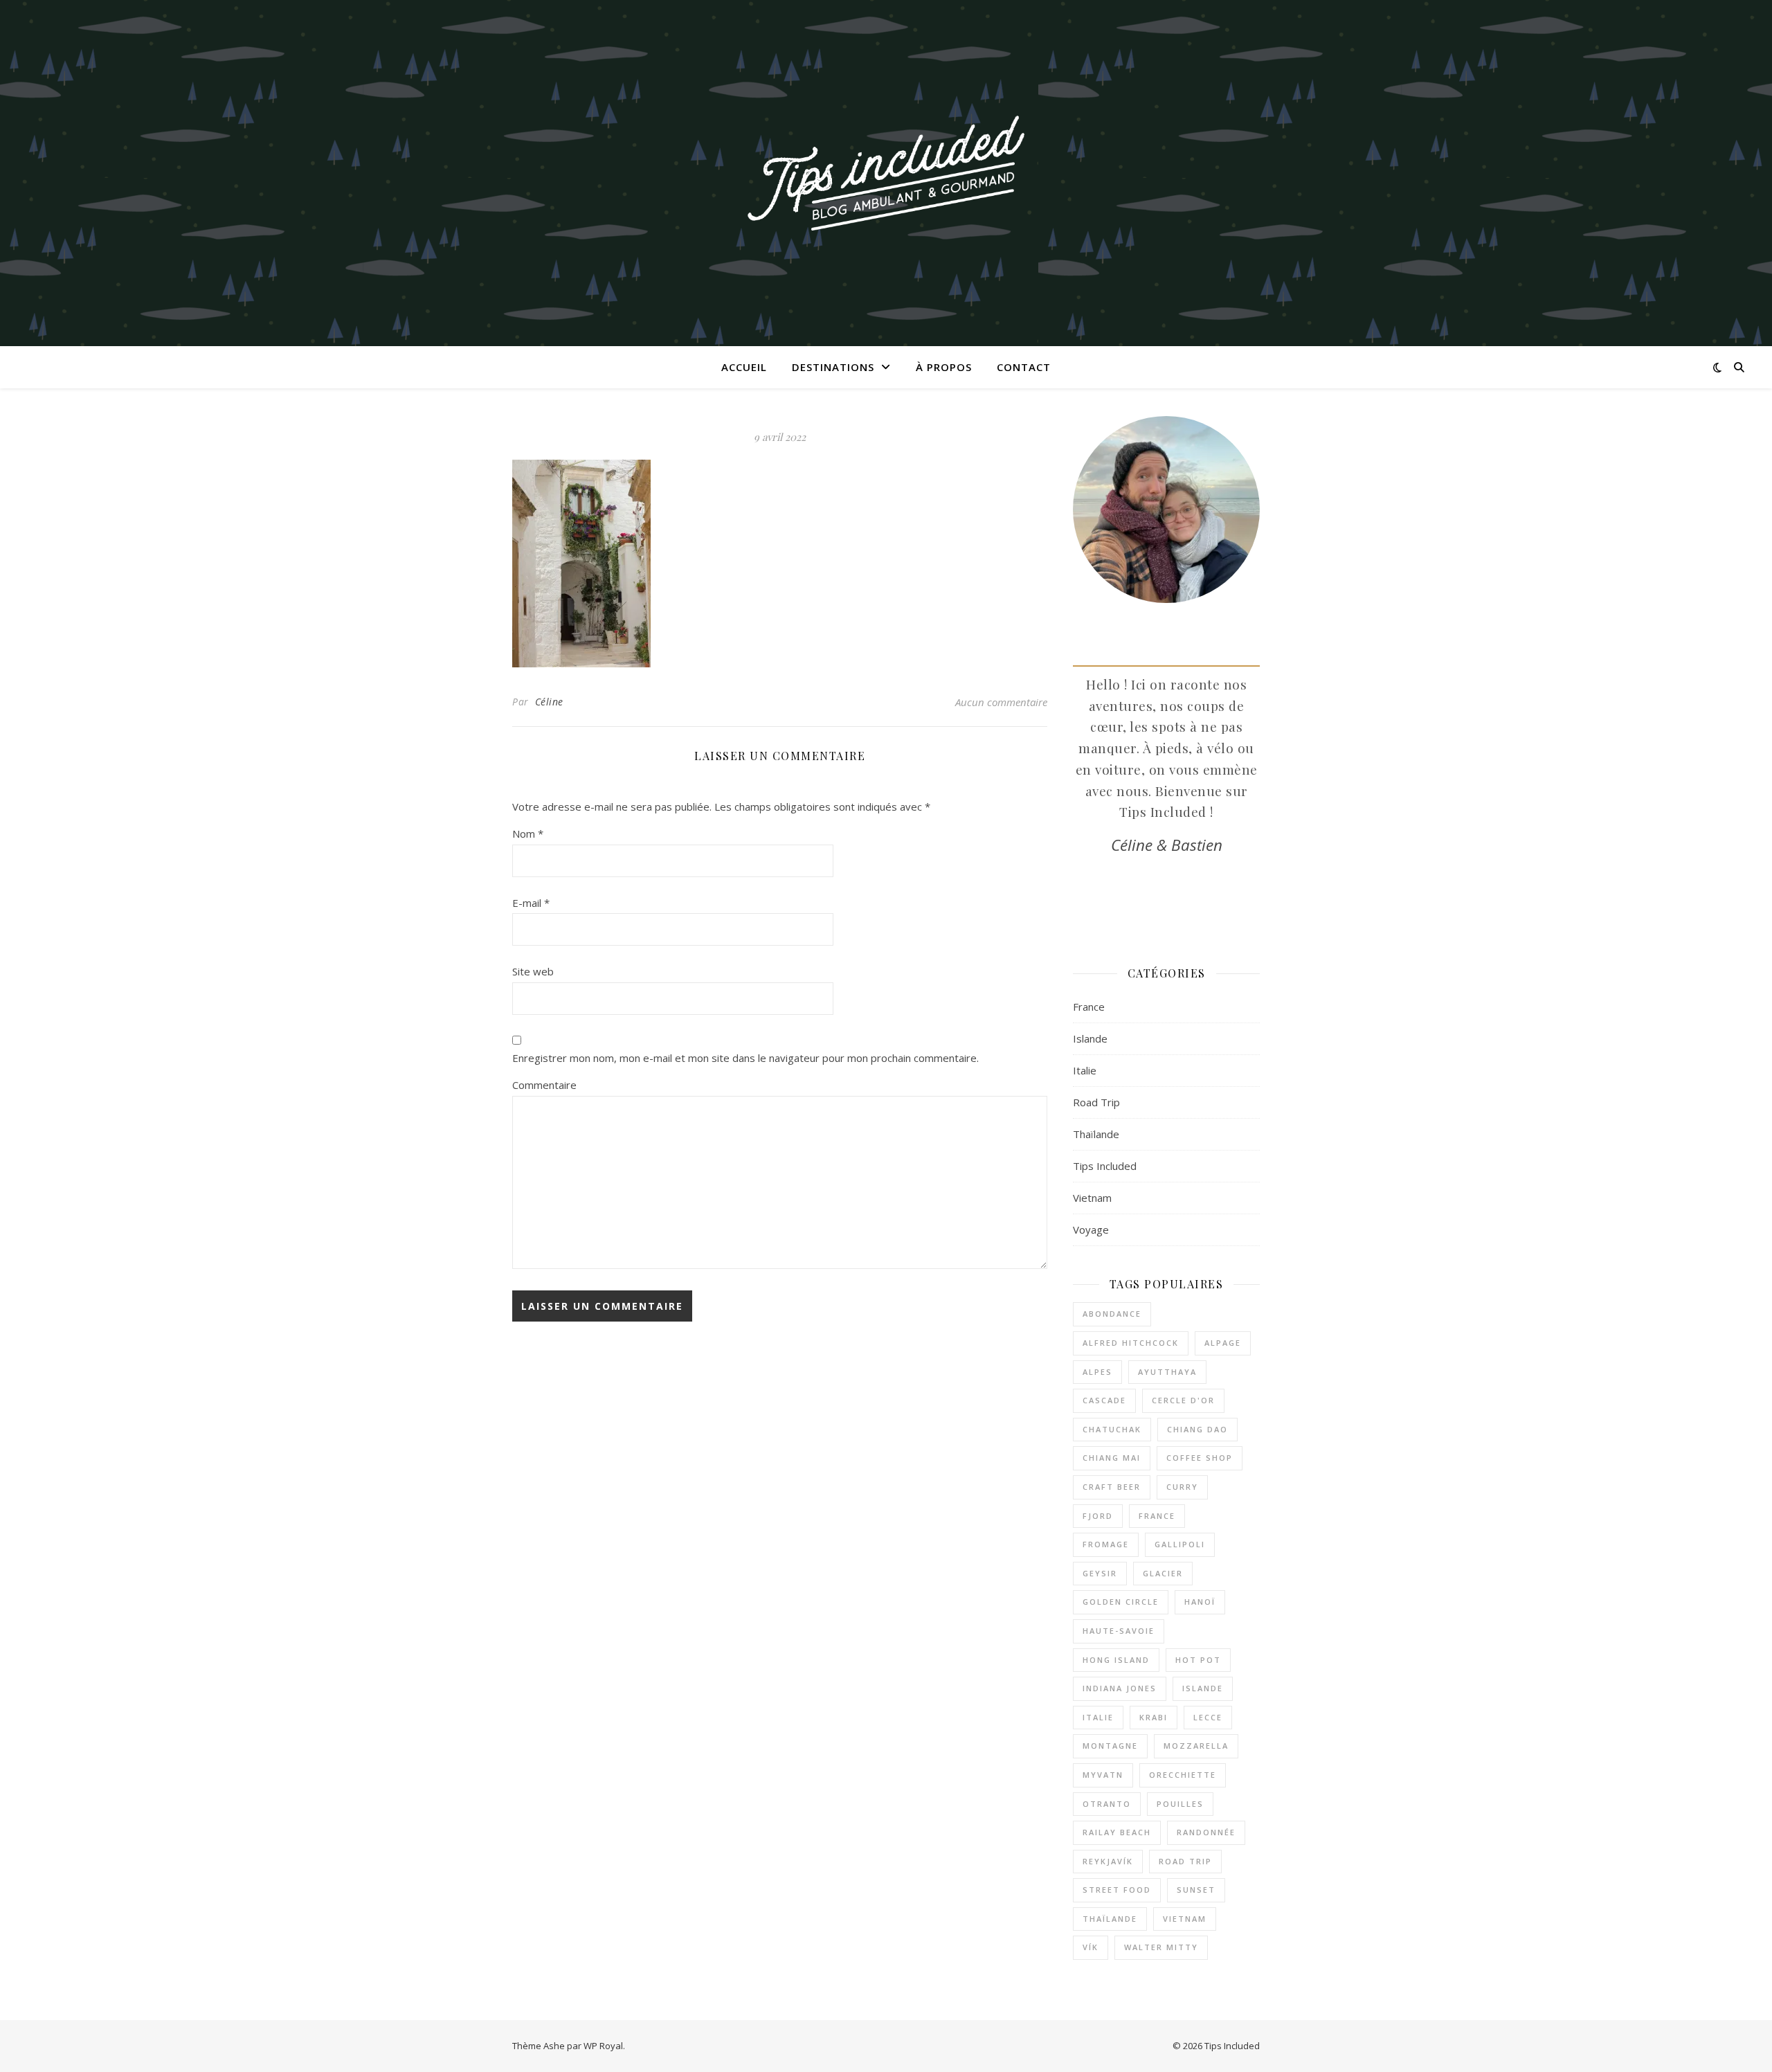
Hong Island (1116, 1660)
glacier (1163, 1573)
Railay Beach (1117, 1832)
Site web (533, 971)
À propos (944, 367)
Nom (528, 834)
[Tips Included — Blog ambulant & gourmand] (886, 173)
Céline (549, 702)
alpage (1223, 1343)
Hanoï (1200, 1602)
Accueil (744, 367)
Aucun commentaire (1001, 702)
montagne (1110, 1746)
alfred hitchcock (1131, 1343)
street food (1117, 1890)
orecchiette (1183, 1775)
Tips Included (1105, 1166)
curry (1182, 1487)
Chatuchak (1112, 1429)
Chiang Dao (1197, 1429)
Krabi (1154, 1717)
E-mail (531, 903)
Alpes (1097, 1372)
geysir (1100, 1573)
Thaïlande (1096, 1134)
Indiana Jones (1120, 1688)
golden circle (1121, 1602)
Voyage (1091, 1229)
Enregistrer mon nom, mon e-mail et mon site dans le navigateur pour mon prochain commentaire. (745, 1058)
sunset (1196, 1890)
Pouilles (1180, 1804)
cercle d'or (1183, 1400)
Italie (1085, 1070)
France (1089, 1007)
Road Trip (1096, 1102)
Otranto (1107, 1804)
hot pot (1198, 1660)
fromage (1106, 1544)
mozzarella (1196, 1746)
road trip (1185, 1861)
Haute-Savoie (1119, 1631)
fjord (1098, 1516)
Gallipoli (1180, 1544)
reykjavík (1108, 1861)
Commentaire (544, 1085)
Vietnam (1092, 1198)
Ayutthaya (1167, 1372)
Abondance (1112, 1314)
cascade (1104, 1400)
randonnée (1206, 1832)
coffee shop (1200, 1458)
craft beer (1112, 1487)
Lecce (1208, 1717)
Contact (1024, 367)
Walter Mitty (1161, 1947)
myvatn (1103, 1775)
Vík (1091, 1947)
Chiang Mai (1112, 1458)
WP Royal (603, 2046)
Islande (1090, 1038)
